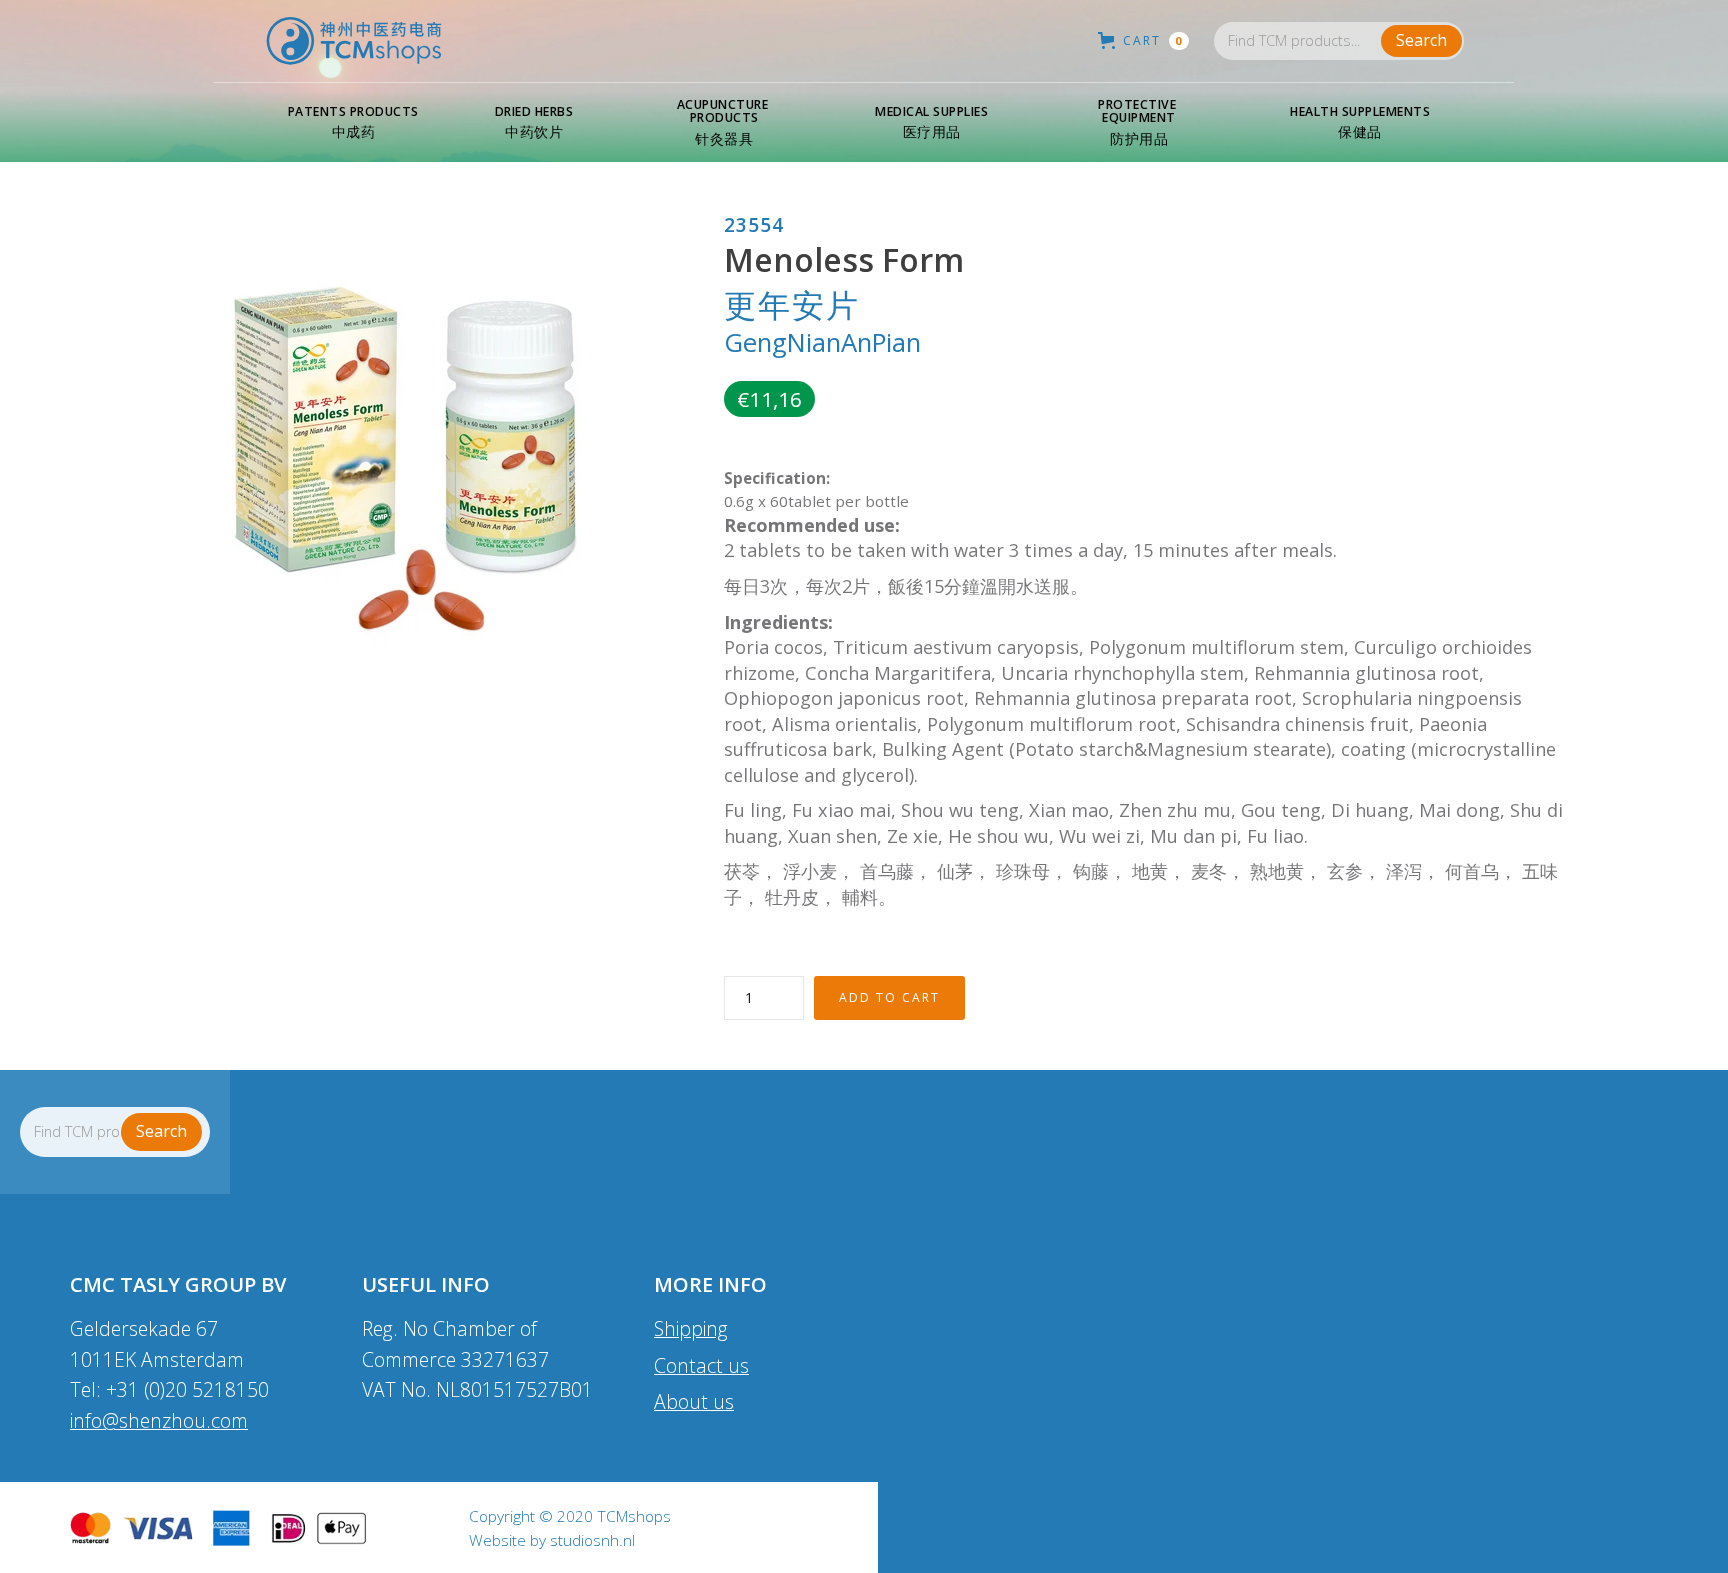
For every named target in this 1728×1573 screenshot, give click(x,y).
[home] (354, 41)
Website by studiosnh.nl (552, 1541)
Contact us (701, 1365)
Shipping (691, 1328)
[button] (353, 123)
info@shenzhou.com (159, 1420)
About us (694, 1401)
